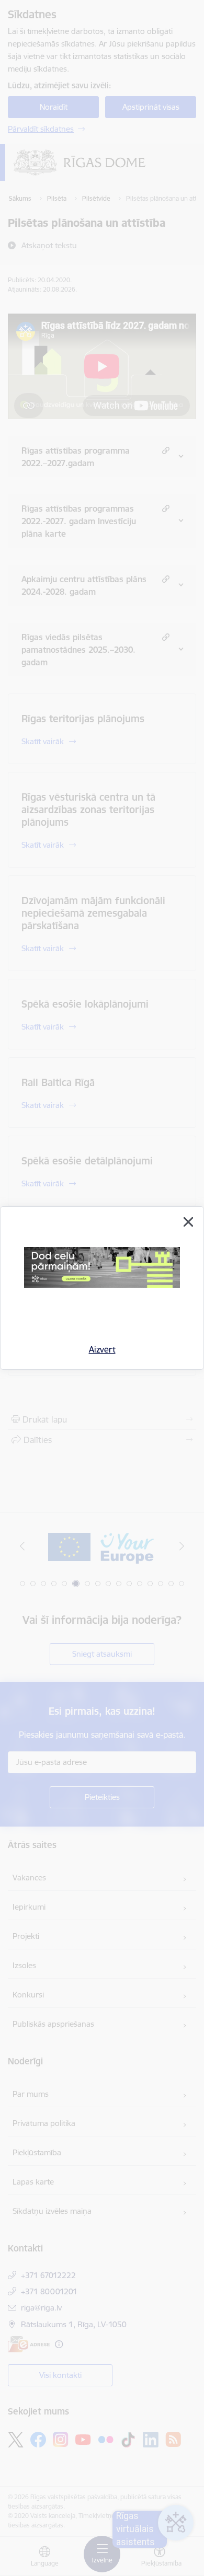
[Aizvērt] (188, 1222)
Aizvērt (102, 1349)
